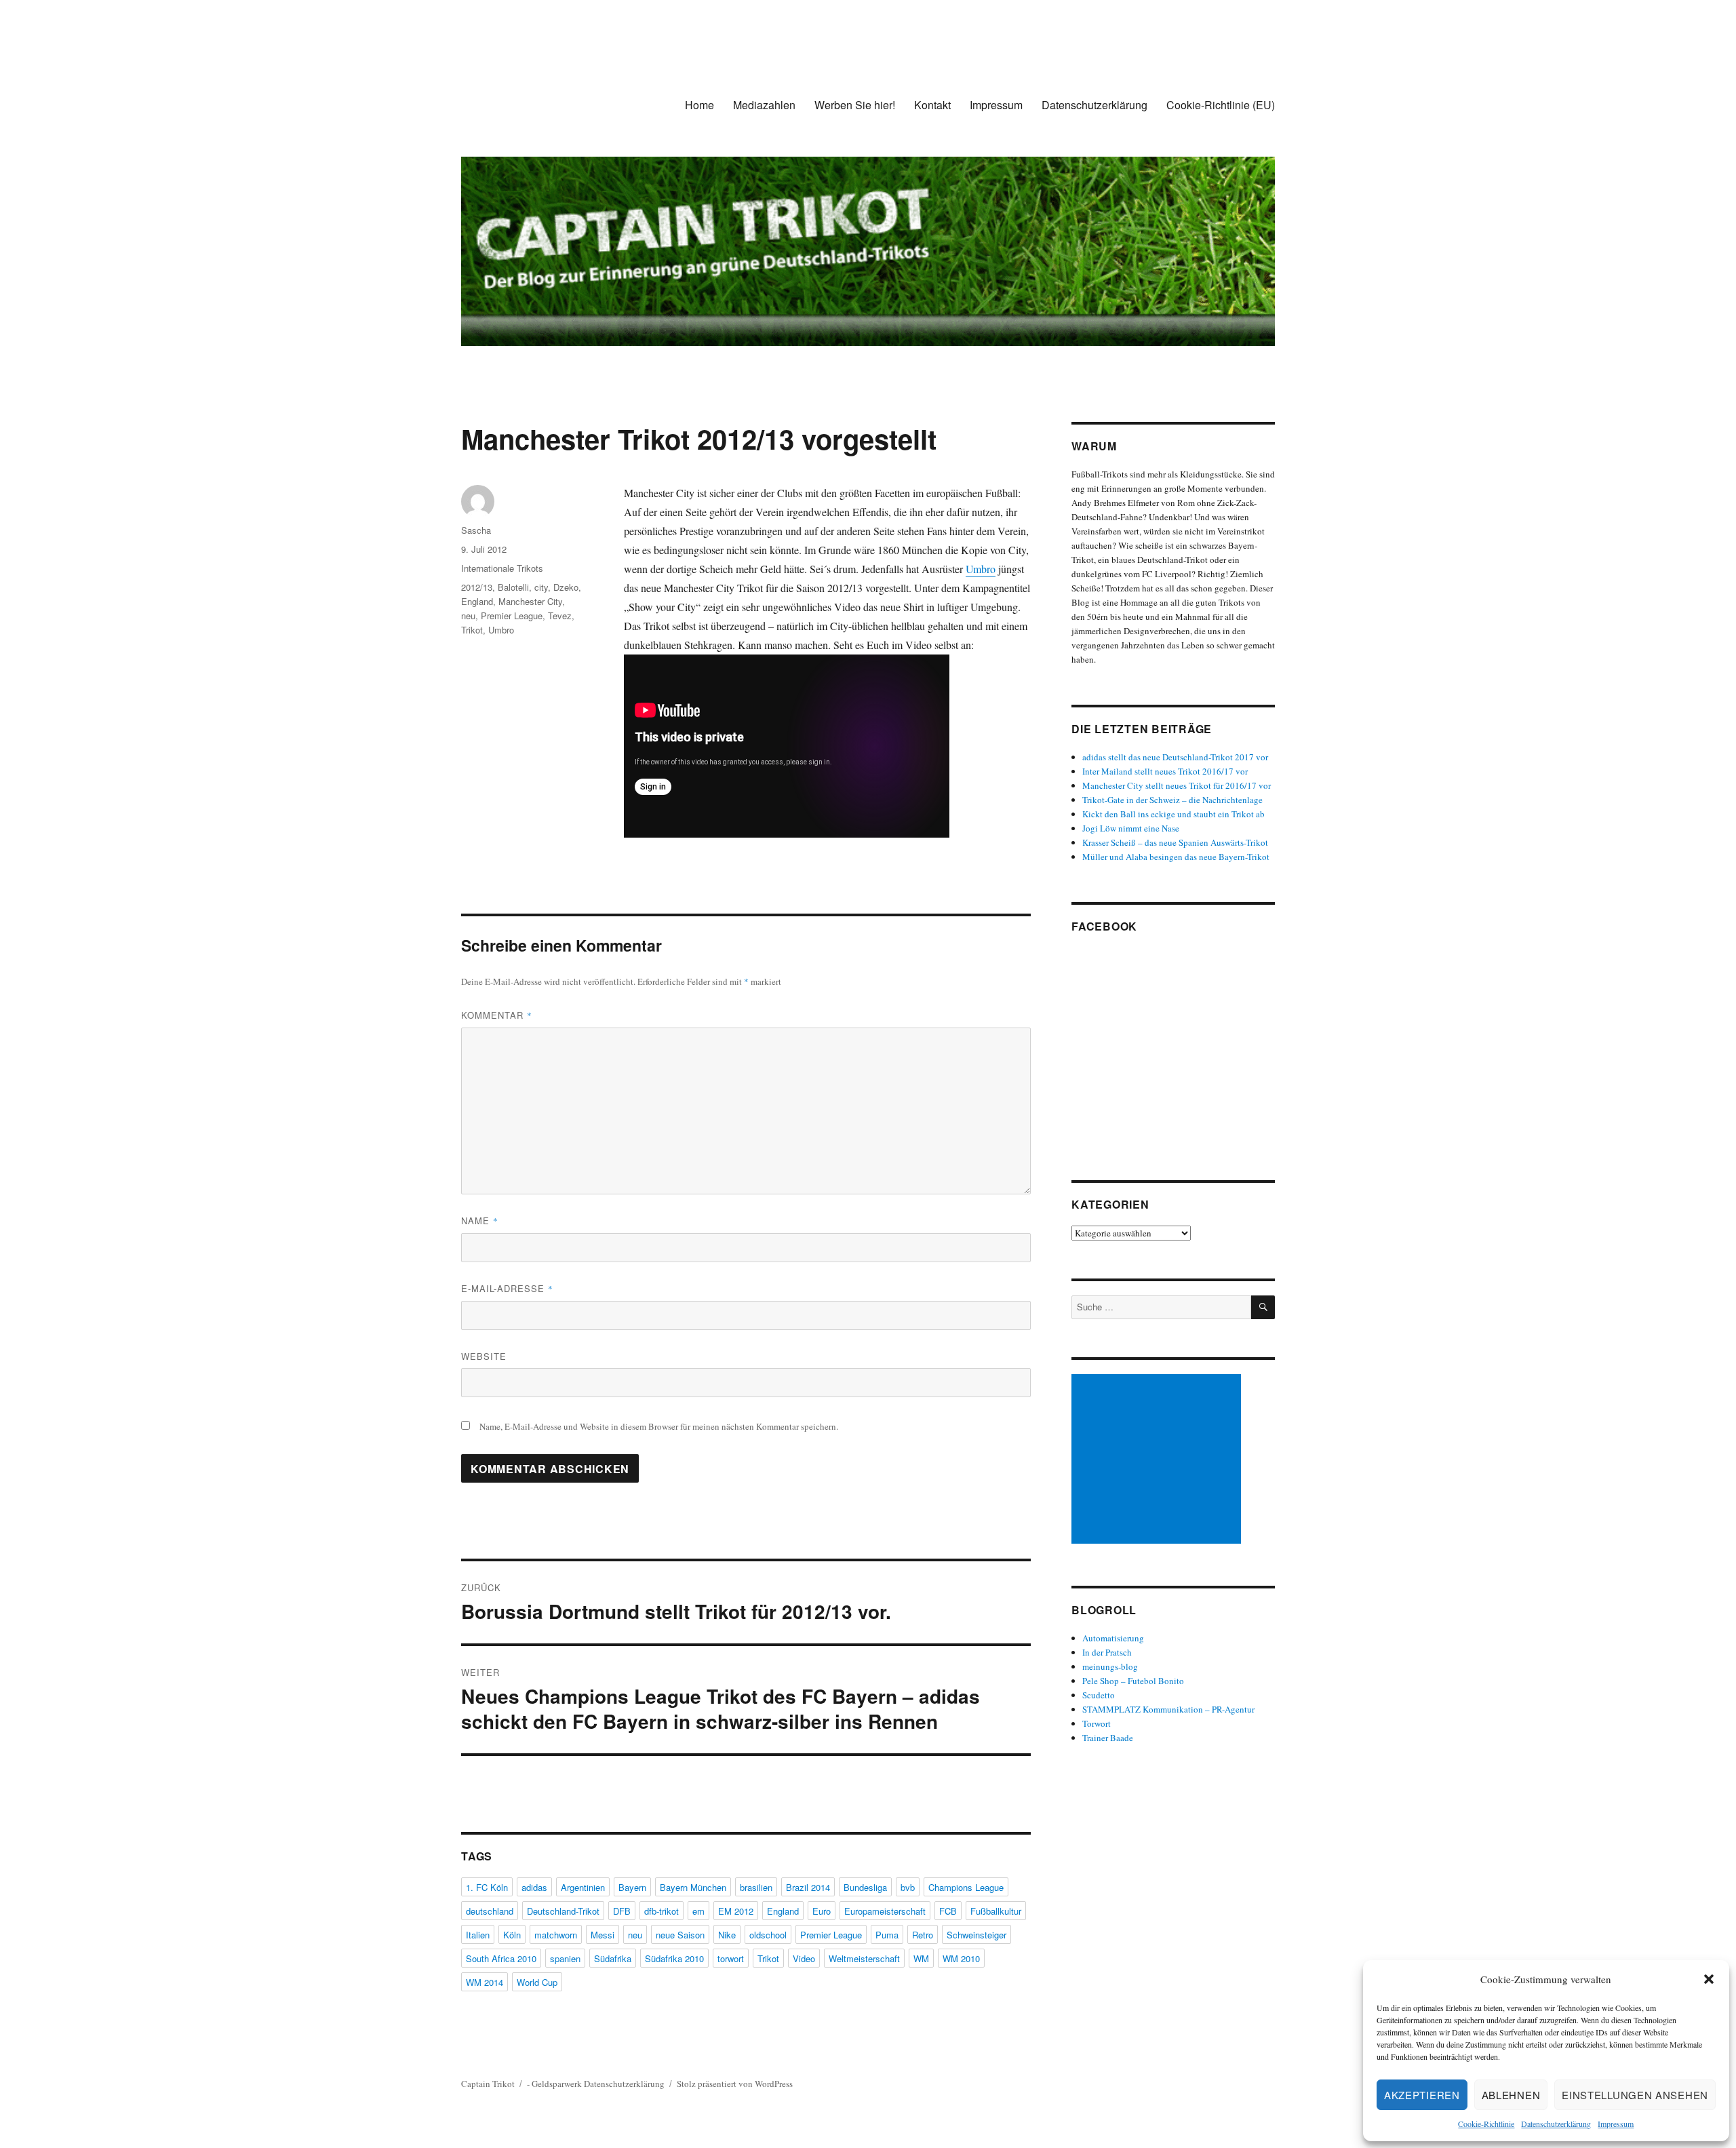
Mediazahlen (764, 105)
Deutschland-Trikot (563, 1911)
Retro (923, 1935)
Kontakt (932, 105)
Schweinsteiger (976, 1935)
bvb (908, 1887)
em (698, 1911)
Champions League (966, 1887)
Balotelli (513, 587)
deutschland (490, 1911)
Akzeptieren (1422, 2095)
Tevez (560, 616)
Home (699, 105)
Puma (887, 1935)
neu (468, 616)
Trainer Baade (1108, 1738)
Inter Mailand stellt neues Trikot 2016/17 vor (1165, 771)
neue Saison (680, 1935)
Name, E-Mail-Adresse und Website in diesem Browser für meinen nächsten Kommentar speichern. (659, 1426)
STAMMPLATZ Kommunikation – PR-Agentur (1168, 1709)
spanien (565, 1958)
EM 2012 (736, 1911)
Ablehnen (1511, 2095)
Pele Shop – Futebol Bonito (1133, 1681)
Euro (822, 1911)
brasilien (756, 1887)
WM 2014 (485, 1982)
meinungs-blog (1110, 1666)
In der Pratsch (1107, 1652)
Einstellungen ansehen (1635, 2095)
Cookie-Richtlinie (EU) (1221, 105)
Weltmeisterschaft (864, 1958)
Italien (478, 1935)
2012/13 (477, 587)
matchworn (556, 1935)
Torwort (1097, 1723)
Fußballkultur (996, 1911)
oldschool (768, 1935)
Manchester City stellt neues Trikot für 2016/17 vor (1177, 785)
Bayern (632, 1887)
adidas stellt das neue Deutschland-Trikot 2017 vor (1175, 757)
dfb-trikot (662, 1911)
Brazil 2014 (808, 1887)
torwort (731, 1958)
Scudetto (1099, 1695)
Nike (727, 1935)
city (541, 587)
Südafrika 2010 (674, 1958)
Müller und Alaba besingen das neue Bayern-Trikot (1176, 857)
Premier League (512, 616)
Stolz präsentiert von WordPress (735, 2084)
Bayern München (693, 1887)
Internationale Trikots (502, 568)
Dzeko (566, 587)
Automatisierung (1113, 1638)
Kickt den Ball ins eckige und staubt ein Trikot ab (1173, 814)
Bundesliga (865, 1887)
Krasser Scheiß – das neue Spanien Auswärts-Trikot (1175, 842)
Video (804, 1958)
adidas (534, 1887)
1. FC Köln (487, 1887)
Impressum (1616, 2124)
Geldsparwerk (557, 2084)
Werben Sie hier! (855, 105)
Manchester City (530, 601)
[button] (1709, 1979)
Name (480, 1221)
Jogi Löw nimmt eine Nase (1131, 828)
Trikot (472, 630)
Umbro (981, 569)
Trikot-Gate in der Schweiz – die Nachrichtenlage (1172, 800)
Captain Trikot (488, 2084)
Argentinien (583, 1887)
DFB (622, 1911)
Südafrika (613, 1958)
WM (921, 1958)
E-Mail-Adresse (507, 1288)
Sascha (476, 530)
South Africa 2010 (501, 1958)
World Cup (537, 1982)
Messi (603, 1935)
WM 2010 (961, 1958)
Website (484, 1356)
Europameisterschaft (885, 1911)
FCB (948, 1911)
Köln (512, 1935)
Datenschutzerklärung (1556, 2124)
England (477, 601)
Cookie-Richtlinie (1486, 2124)
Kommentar (497, 1015)
